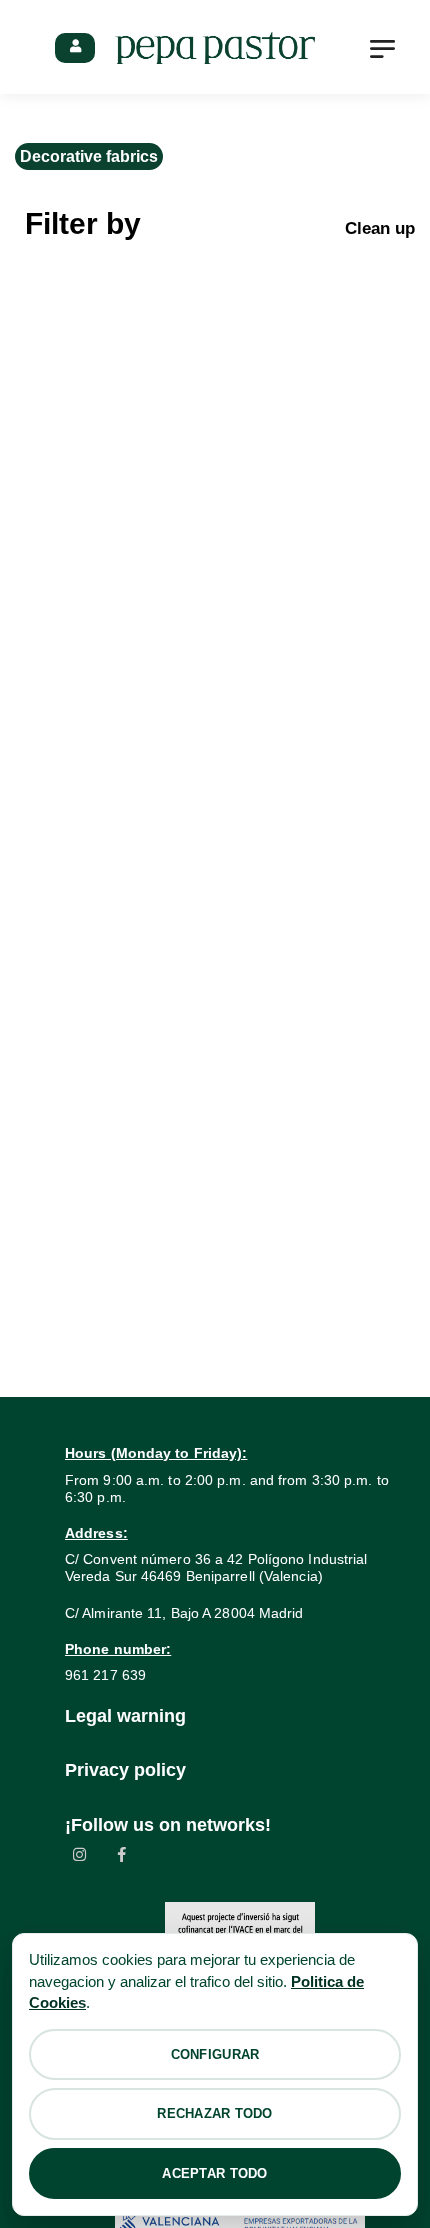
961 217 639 (105, 1675)
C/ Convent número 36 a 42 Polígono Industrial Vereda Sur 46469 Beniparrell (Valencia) (216, 1567)
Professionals (75, 48)
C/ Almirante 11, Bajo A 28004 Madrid (184, 1613)
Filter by (83, 223)
